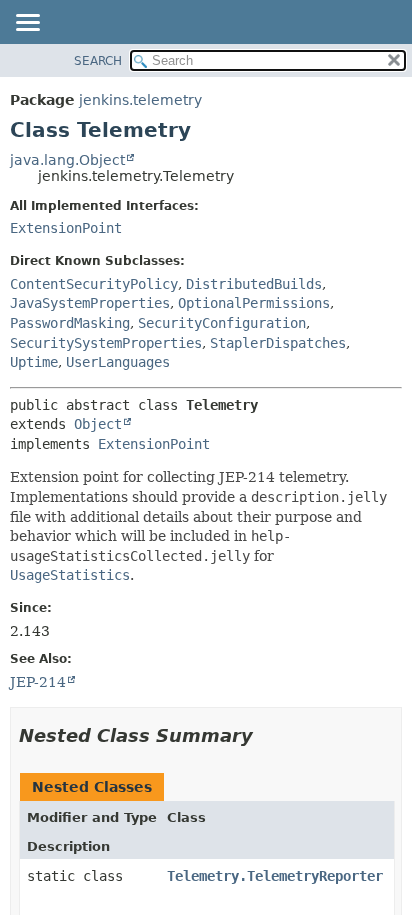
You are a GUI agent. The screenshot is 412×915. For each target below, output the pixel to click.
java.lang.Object (67, 160)
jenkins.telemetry (140, 100)
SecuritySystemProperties (106, 343)
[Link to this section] (267, 735)
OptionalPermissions (254, 303)
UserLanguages (118, 362)
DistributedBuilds (254, 284)
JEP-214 (38, 682)
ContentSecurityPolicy (94, 284)
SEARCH (98, 61)
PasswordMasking (70, 323)
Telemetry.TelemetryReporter (275, 876)
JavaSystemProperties (90, 303)
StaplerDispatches (278, 343)
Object (98, 424)
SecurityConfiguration (222, 323)
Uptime (34, 362)
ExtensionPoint (66, 228)
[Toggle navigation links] (27, 24)
